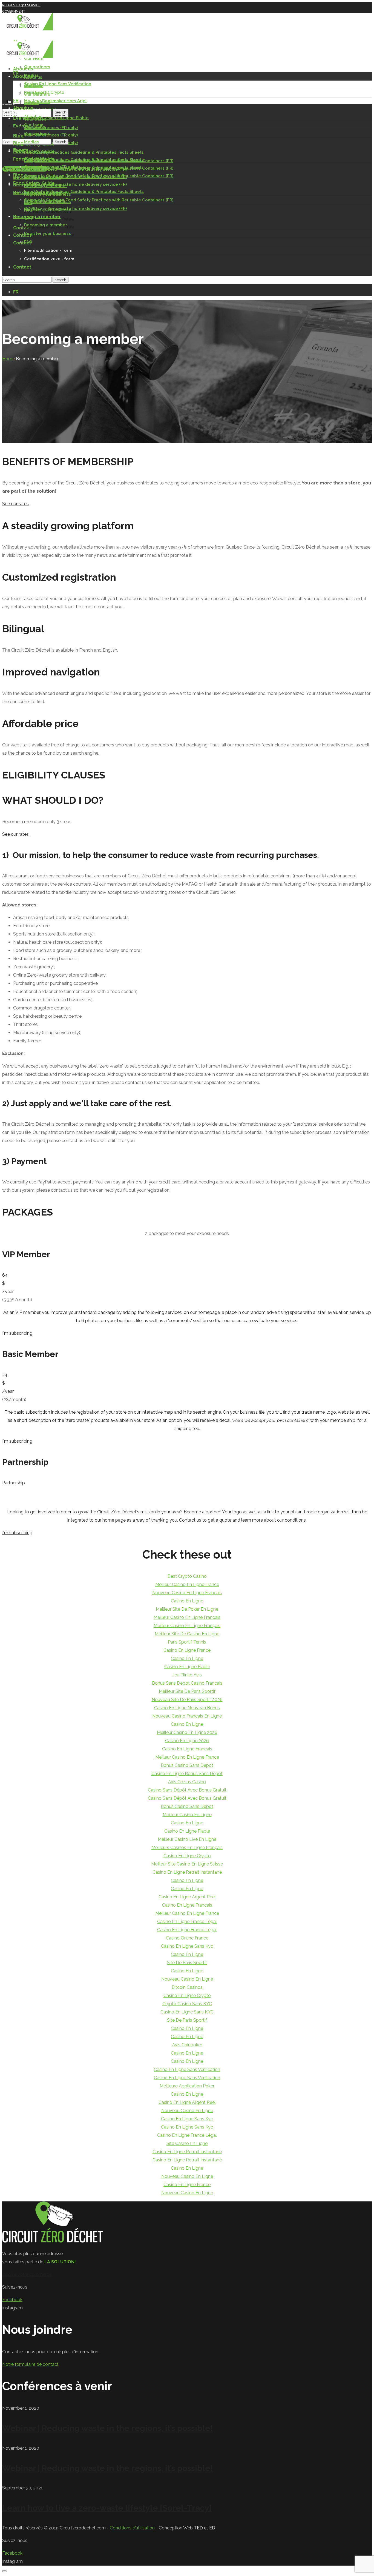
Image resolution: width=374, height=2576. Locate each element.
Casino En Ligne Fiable (187, 1667)
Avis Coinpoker (187, 2045)
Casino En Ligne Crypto (187, 1856)
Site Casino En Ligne (187, 2143)
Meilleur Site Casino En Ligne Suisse (187, 1864)
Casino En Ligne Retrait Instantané (187, 1872)
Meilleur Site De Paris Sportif (187, 1691)
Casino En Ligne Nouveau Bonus (187, 1708)
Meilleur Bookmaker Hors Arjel (55, 101)
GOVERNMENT (14, 12)
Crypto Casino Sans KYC (187, 2004)
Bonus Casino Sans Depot (187, 1765)
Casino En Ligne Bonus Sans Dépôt (187, 1774)
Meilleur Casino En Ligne (187, 1815)
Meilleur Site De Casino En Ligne (187, 1634)
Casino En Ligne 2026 (187, 1741)
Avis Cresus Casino (187, 1782)
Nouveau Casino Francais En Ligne (187, 1716)
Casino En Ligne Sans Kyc (187, 1946)
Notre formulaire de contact (30, 2364)
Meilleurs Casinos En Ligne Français (187, 1848)
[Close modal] (4, 2571)
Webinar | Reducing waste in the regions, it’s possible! (108, 2428)
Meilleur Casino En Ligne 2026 (187, 1732)
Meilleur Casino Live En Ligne (187, 1839)
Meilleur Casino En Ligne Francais (187, 1617)
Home (8, 359)
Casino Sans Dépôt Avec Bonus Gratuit (187, 1790)
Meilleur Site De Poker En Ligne (187, 1609)
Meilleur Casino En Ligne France (187, 1584)
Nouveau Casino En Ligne (187, 1979)
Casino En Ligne (187, 1601)
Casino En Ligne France (187, 1650)
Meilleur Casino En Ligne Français (187, 1626)
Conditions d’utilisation (132, 2528)
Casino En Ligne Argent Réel (187, 1897)
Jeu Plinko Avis (187, 1675)
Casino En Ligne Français (187, 1749)
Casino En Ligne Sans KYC (187, 2012)
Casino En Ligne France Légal (187, 1922)
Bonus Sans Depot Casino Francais (187, 1683)
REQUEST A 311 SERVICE (21, 5)
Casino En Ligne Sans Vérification (187, 2069)
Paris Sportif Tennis (187, 1642)
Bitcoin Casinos (187, 1987)
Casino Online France (187, 1938)
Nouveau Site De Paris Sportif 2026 (187, 1700)
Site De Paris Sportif (187, 1963)
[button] (187, 504)
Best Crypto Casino (187, 1576)
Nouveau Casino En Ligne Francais (187, 1593)
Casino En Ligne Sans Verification (58, 84)
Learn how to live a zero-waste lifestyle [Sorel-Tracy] (107, 2508)
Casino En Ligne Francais (187, 1905)
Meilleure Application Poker (187, 2086)
